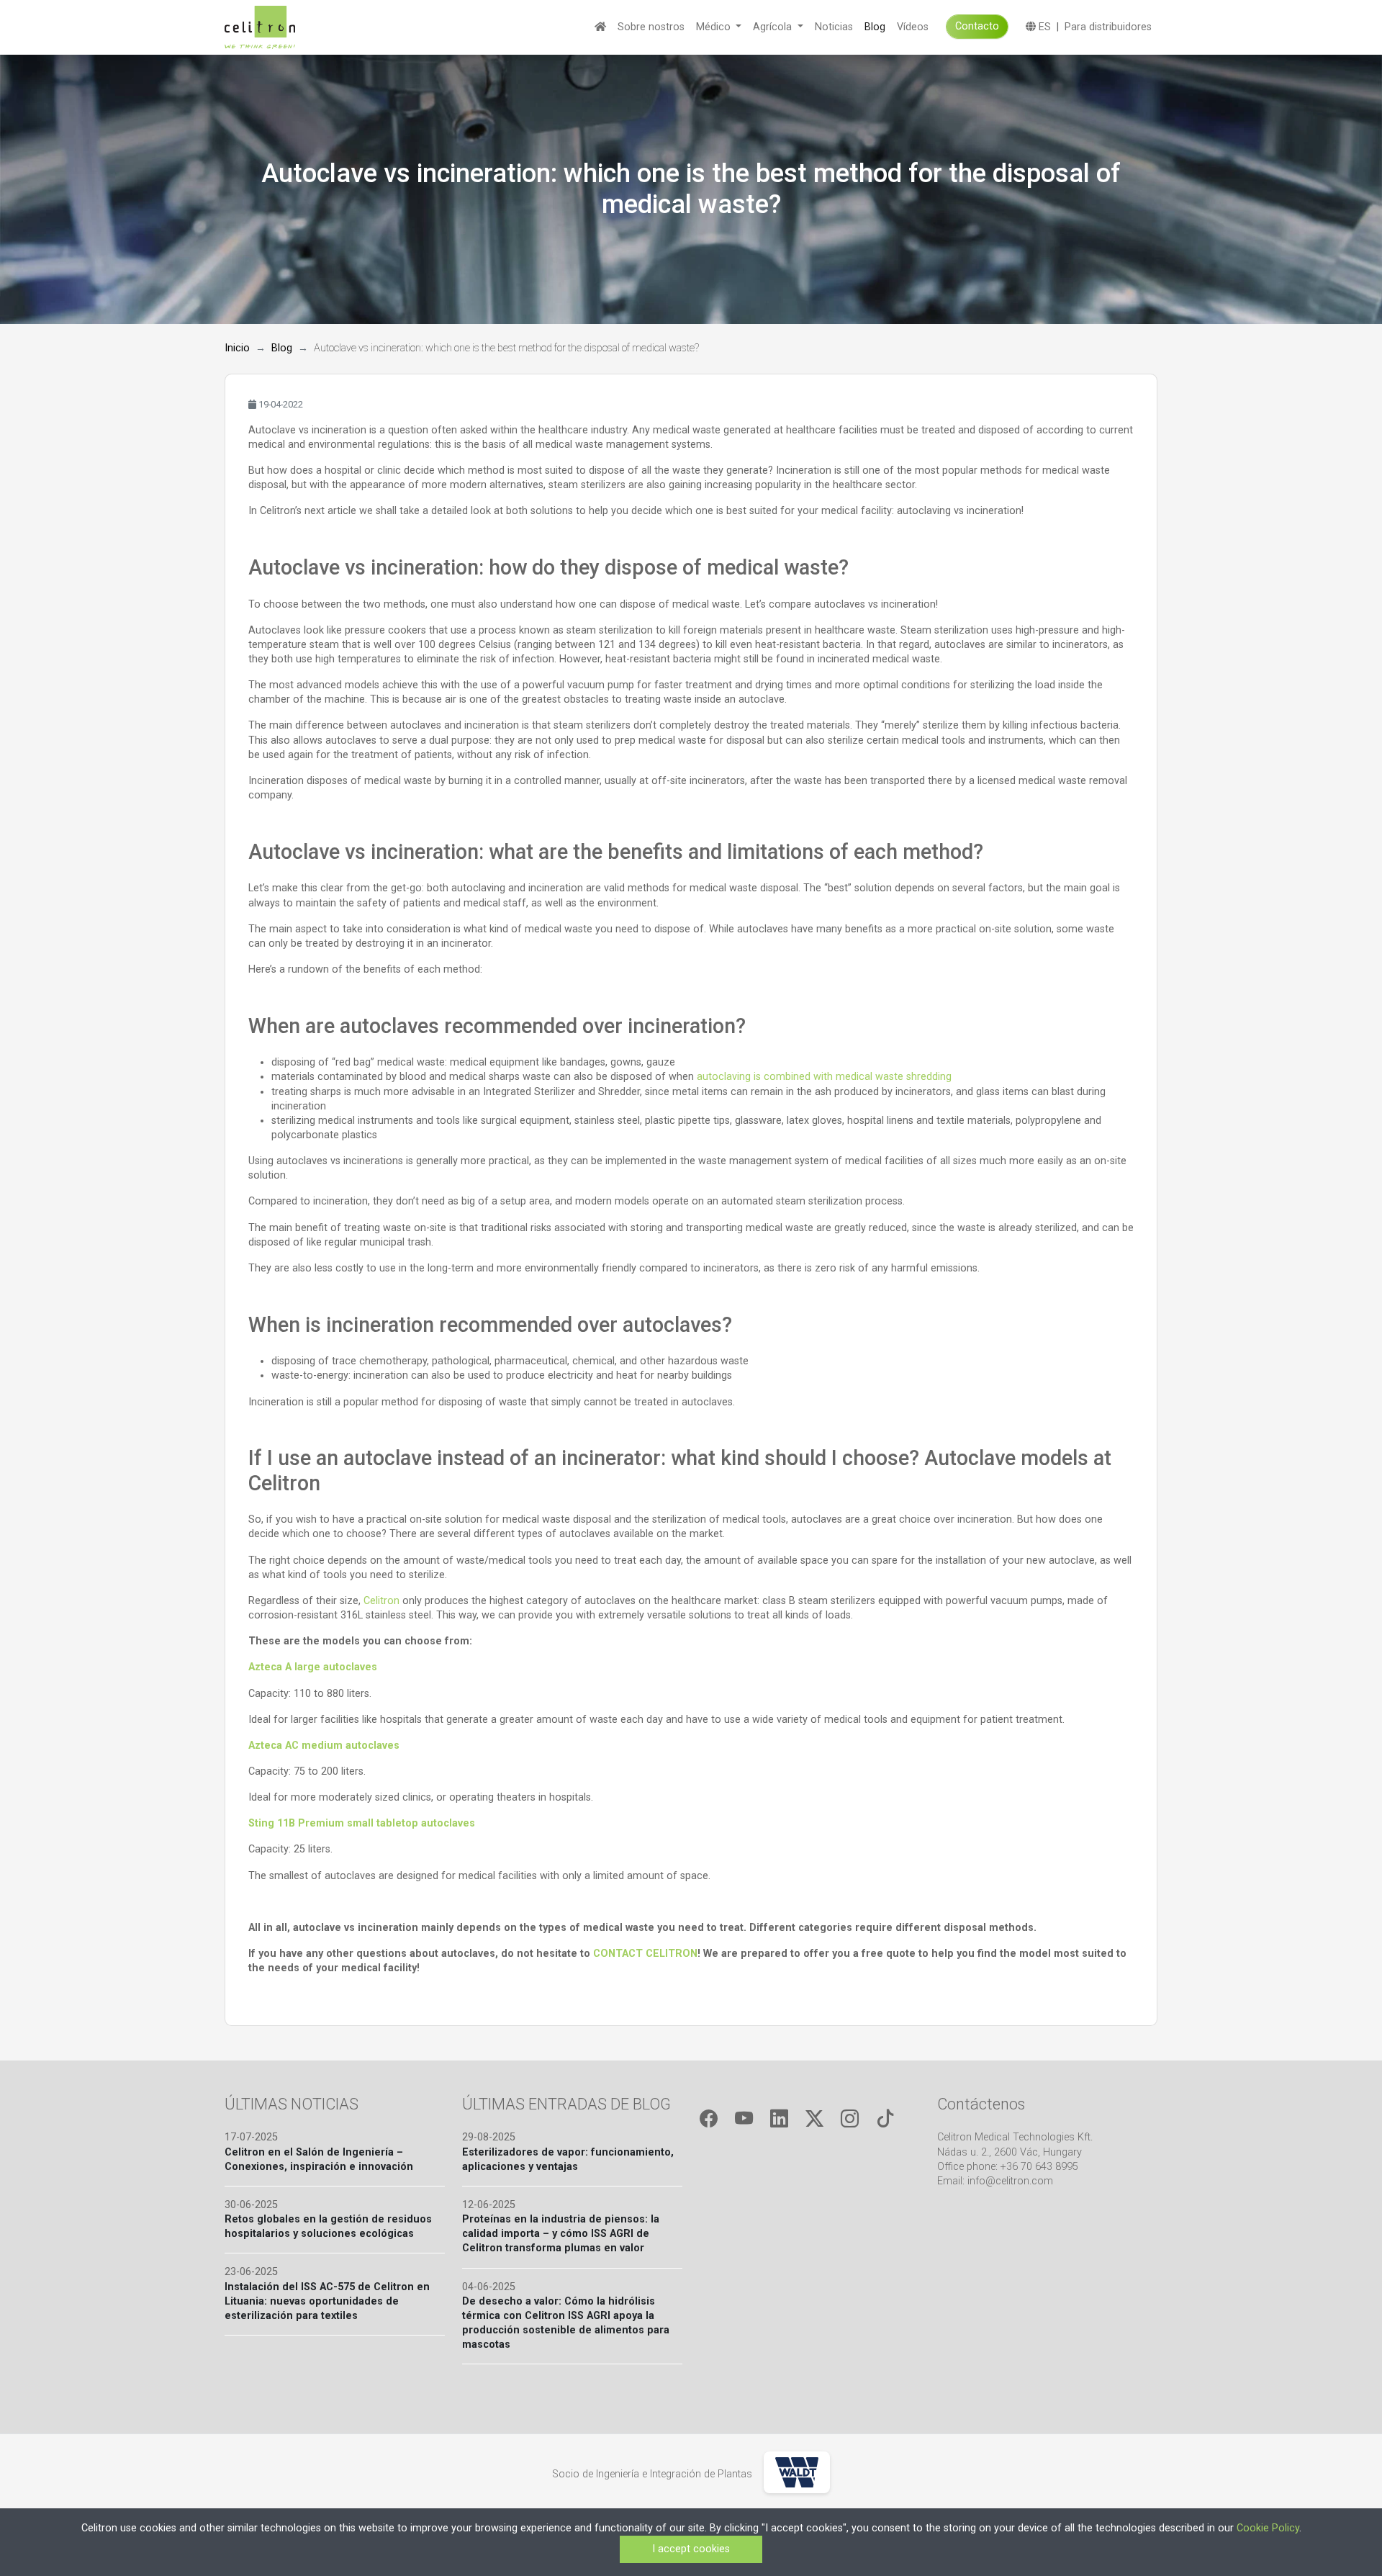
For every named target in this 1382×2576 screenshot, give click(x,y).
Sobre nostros (651, 27)
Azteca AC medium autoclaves (324, 1746)
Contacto (977, 26)
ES (1043, 27)
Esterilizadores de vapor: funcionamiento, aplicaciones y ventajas (568, 2160)
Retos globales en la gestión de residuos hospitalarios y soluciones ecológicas (328, 2226)
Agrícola (774, 27)
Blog (875, 27)
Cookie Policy (1268, 2528)
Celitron (381, 1601)
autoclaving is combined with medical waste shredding (824, 1077)
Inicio (237, 348)
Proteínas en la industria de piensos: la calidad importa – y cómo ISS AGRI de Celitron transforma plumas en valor (561, 2234)
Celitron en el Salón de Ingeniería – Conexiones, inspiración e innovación (319, 2160)
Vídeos (913, 27)
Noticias (834, 27)
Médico (715, 27)
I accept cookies (691, 2549)
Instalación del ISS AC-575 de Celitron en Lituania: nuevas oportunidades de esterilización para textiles (327, 2301)
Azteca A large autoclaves (313, 1667)
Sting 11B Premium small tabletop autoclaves (362, 1823)
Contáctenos (981, 2104)
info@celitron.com (1010, 2181)
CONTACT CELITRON (645, 1954)
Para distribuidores (1108, 27)
